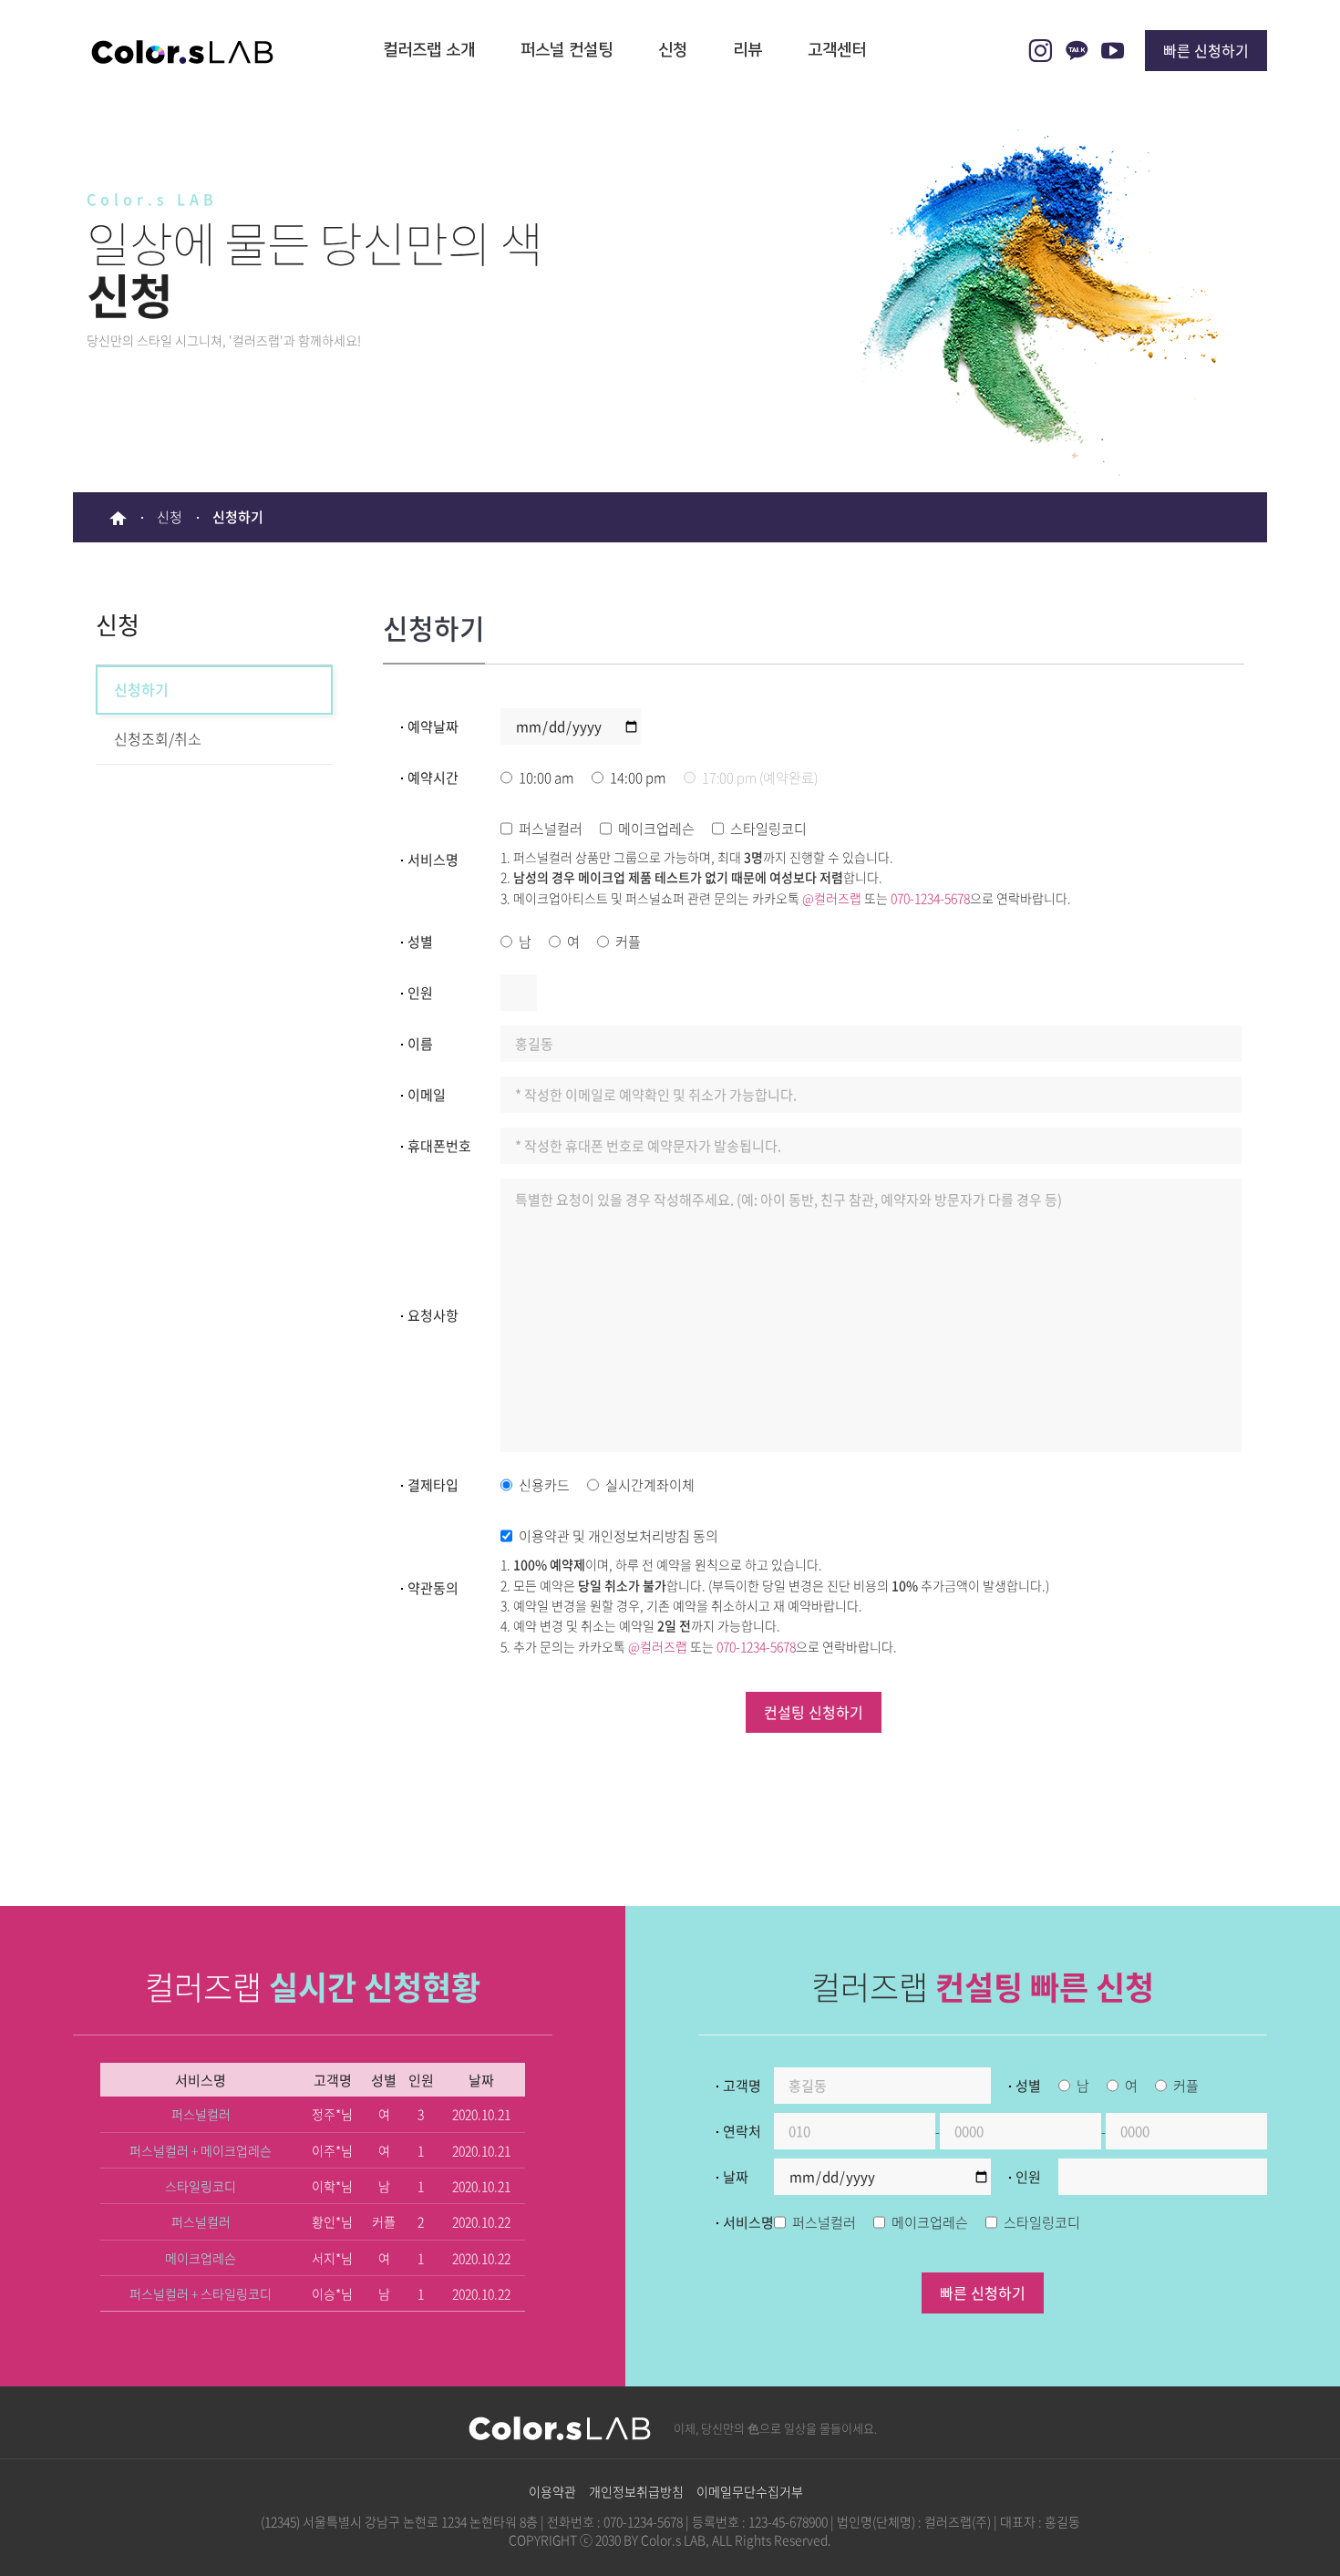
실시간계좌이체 (650, 1485)
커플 (628, 942)
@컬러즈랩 (832, 898)
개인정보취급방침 (636, 2491)
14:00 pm (638, 778)
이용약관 (552, 2491)
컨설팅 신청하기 (814, 1712)
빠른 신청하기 (1206, 50)
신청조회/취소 (158, 738)
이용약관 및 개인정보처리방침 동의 (618, 1536)
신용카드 (544, 1485)
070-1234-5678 (930, 898)
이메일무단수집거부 (750, 2491)
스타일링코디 (768, 829)
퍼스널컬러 (551, 829)
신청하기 (141, 689)
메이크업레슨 (656, 829)
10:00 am (546, 778)
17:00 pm (760, 778)
